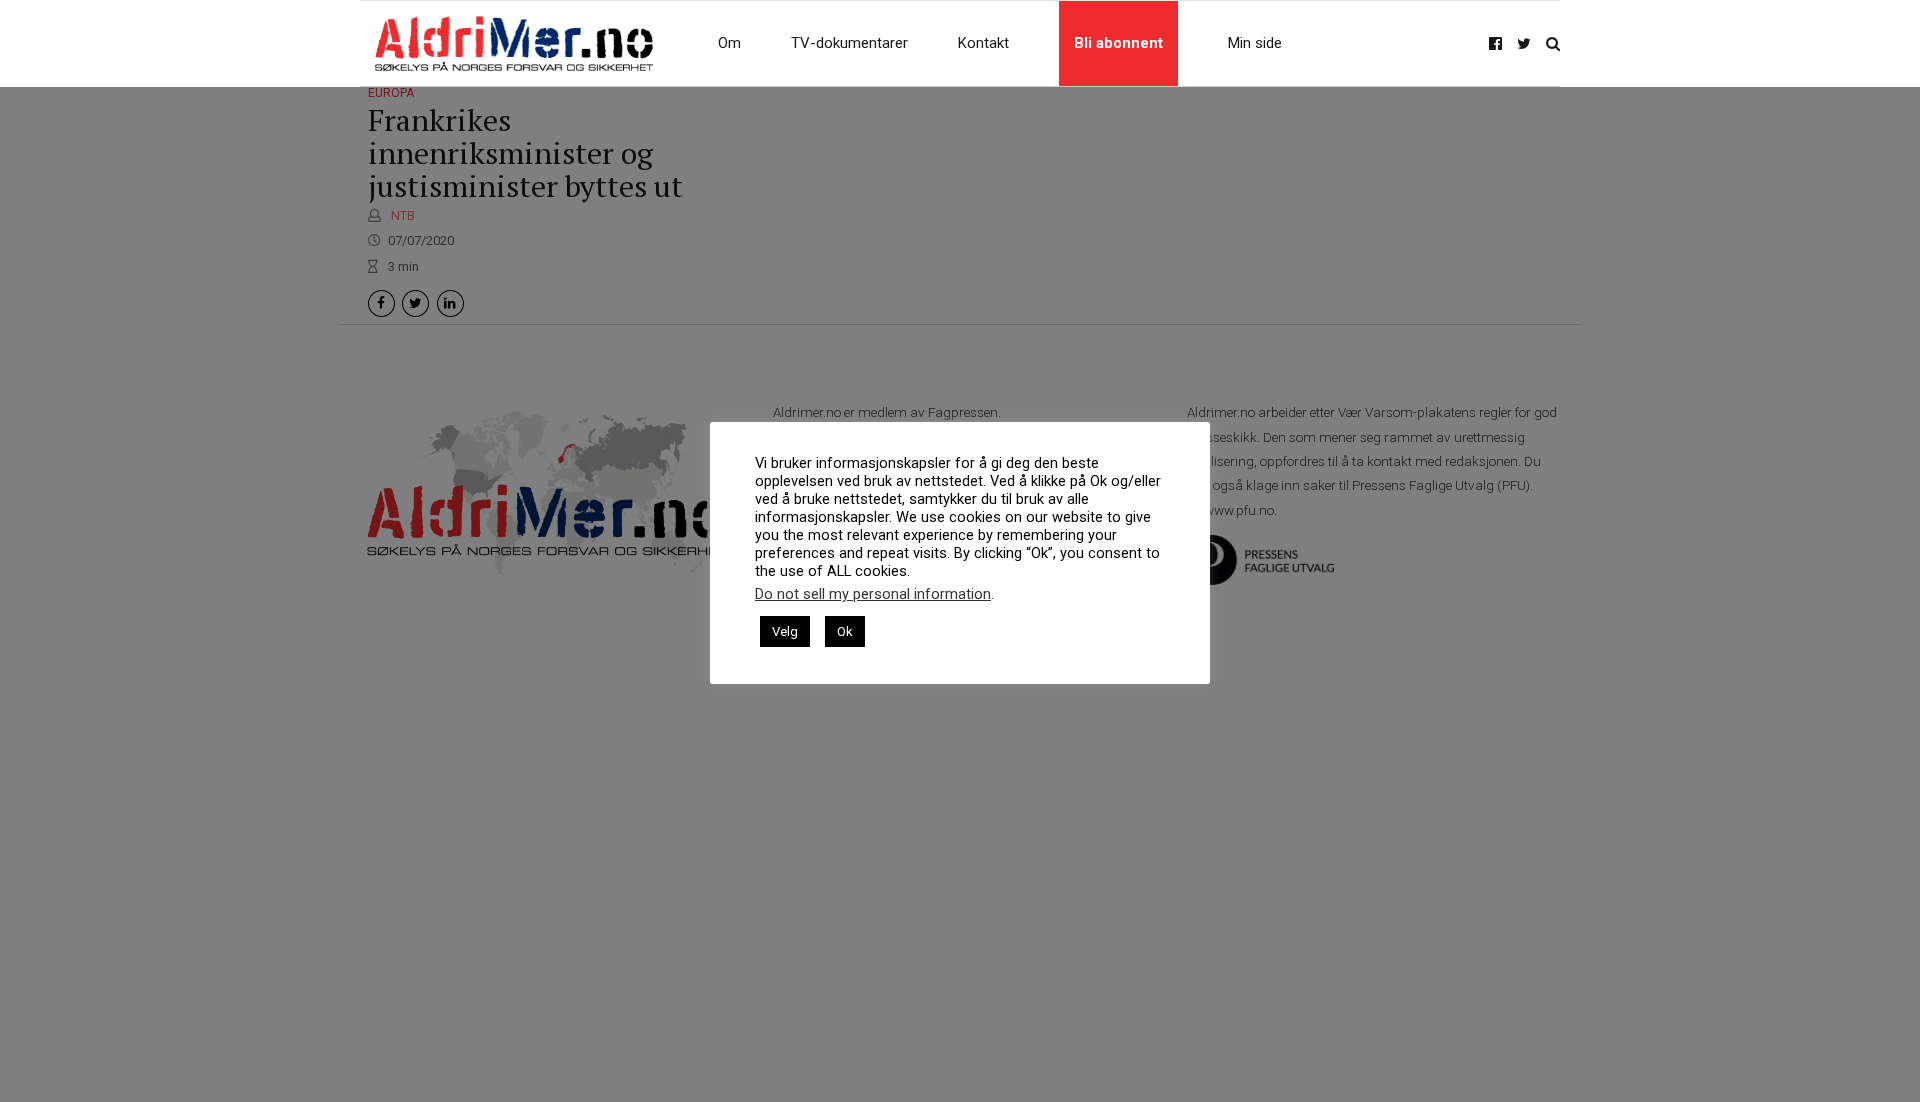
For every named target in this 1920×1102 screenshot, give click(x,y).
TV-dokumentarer (849, 43)
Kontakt (983, 43)
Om (729, 43)
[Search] (1553, 43)
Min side (1255, 43)
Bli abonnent (1118, 43)
